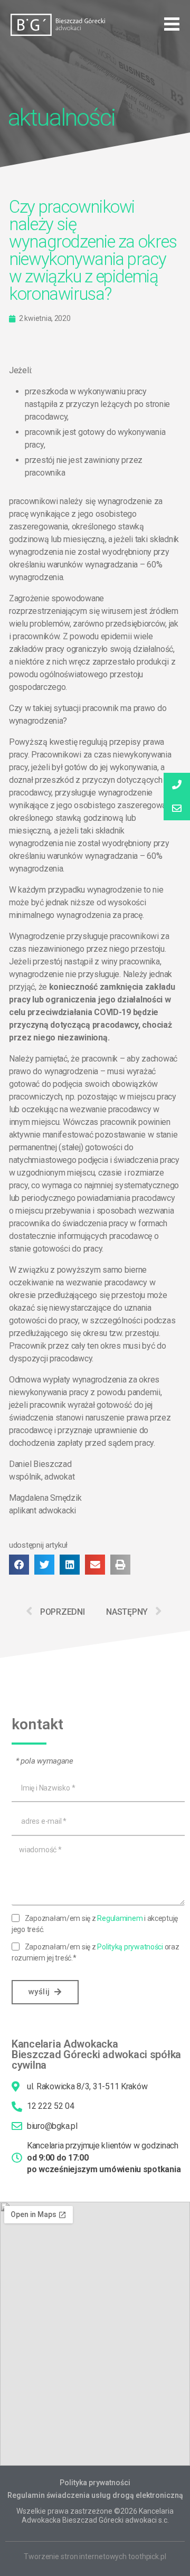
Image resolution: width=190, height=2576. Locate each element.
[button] (172, 24)
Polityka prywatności (95, 2483)
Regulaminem (120, 1918)
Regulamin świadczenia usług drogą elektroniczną (95, 2495)
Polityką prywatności (130, 1947)
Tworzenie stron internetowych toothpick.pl (95, 2556)
